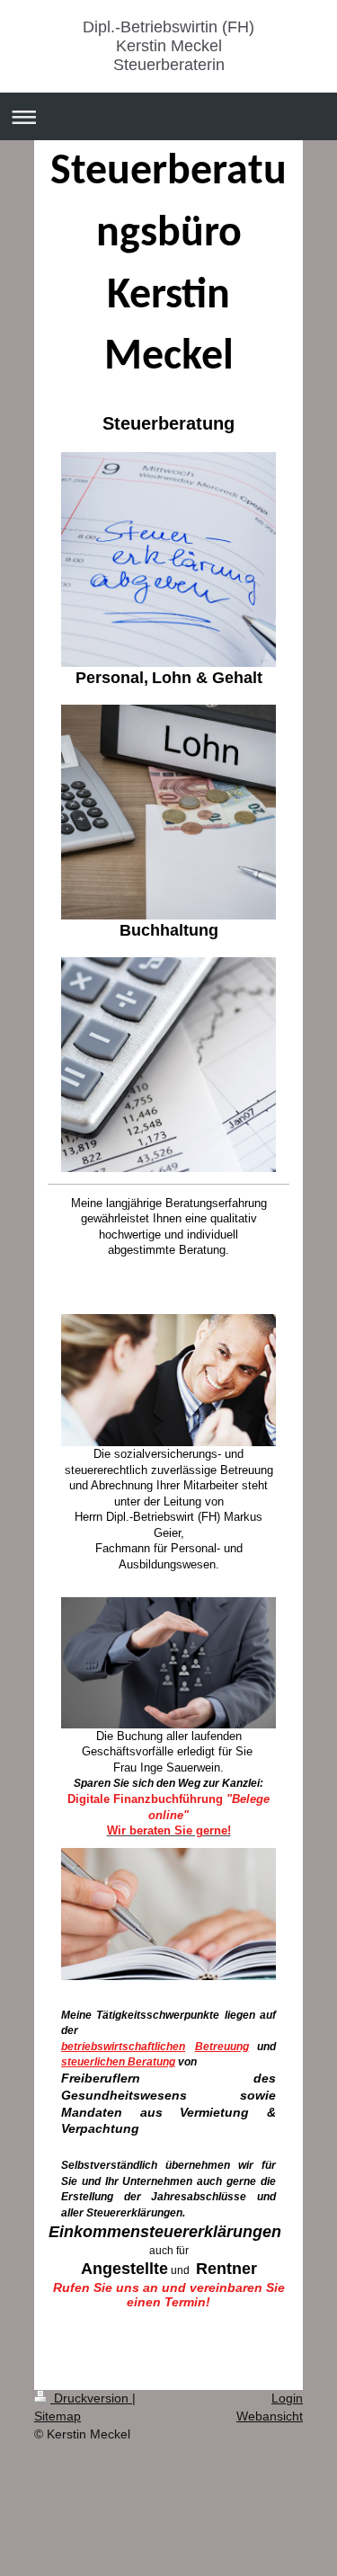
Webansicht (270, 2416)
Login (287, 2398)
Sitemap (58, 2416)
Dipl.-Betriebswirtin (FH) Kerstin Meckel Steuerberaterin (168, 46)
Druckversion (91, 2398)
